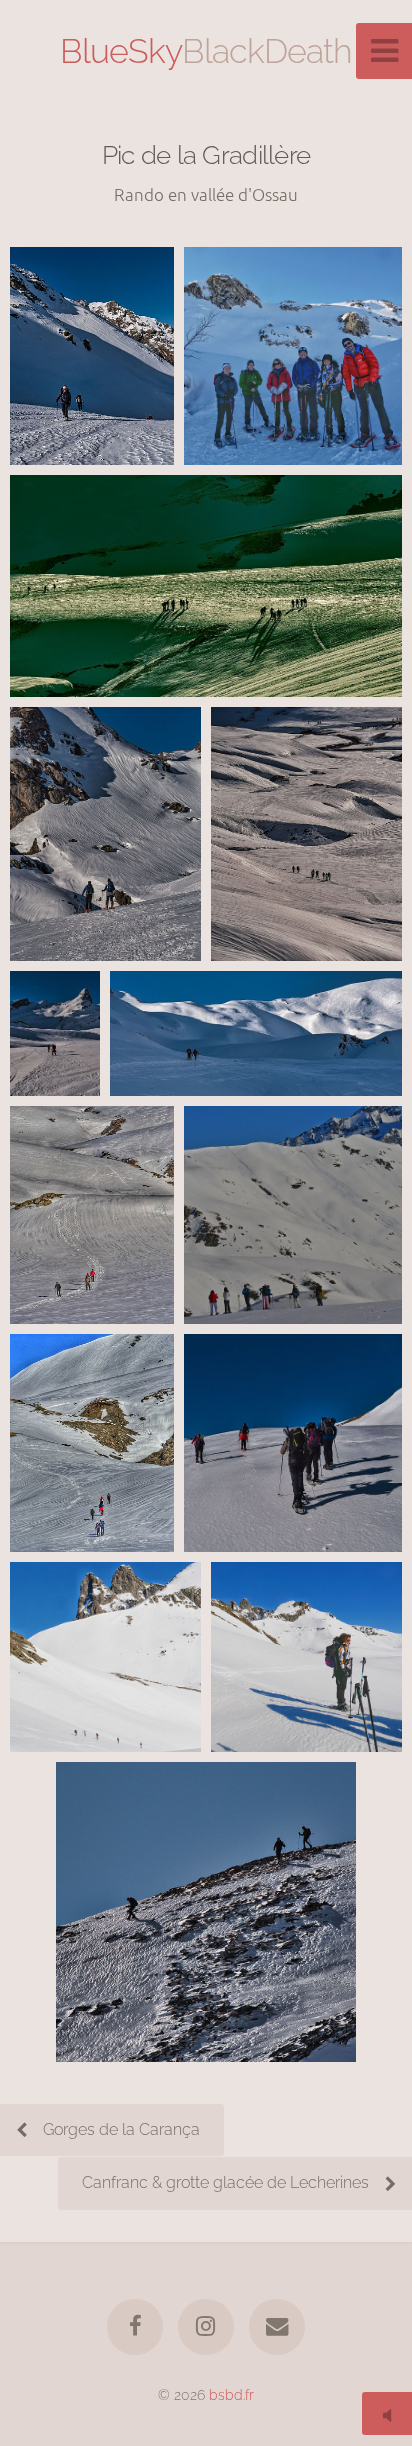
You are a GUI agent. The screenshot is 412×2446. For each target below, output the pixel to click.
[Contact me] (277, 2327)
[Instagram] (206, 2327)
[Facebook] (135, 2327)
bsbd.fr (231, 2394)
